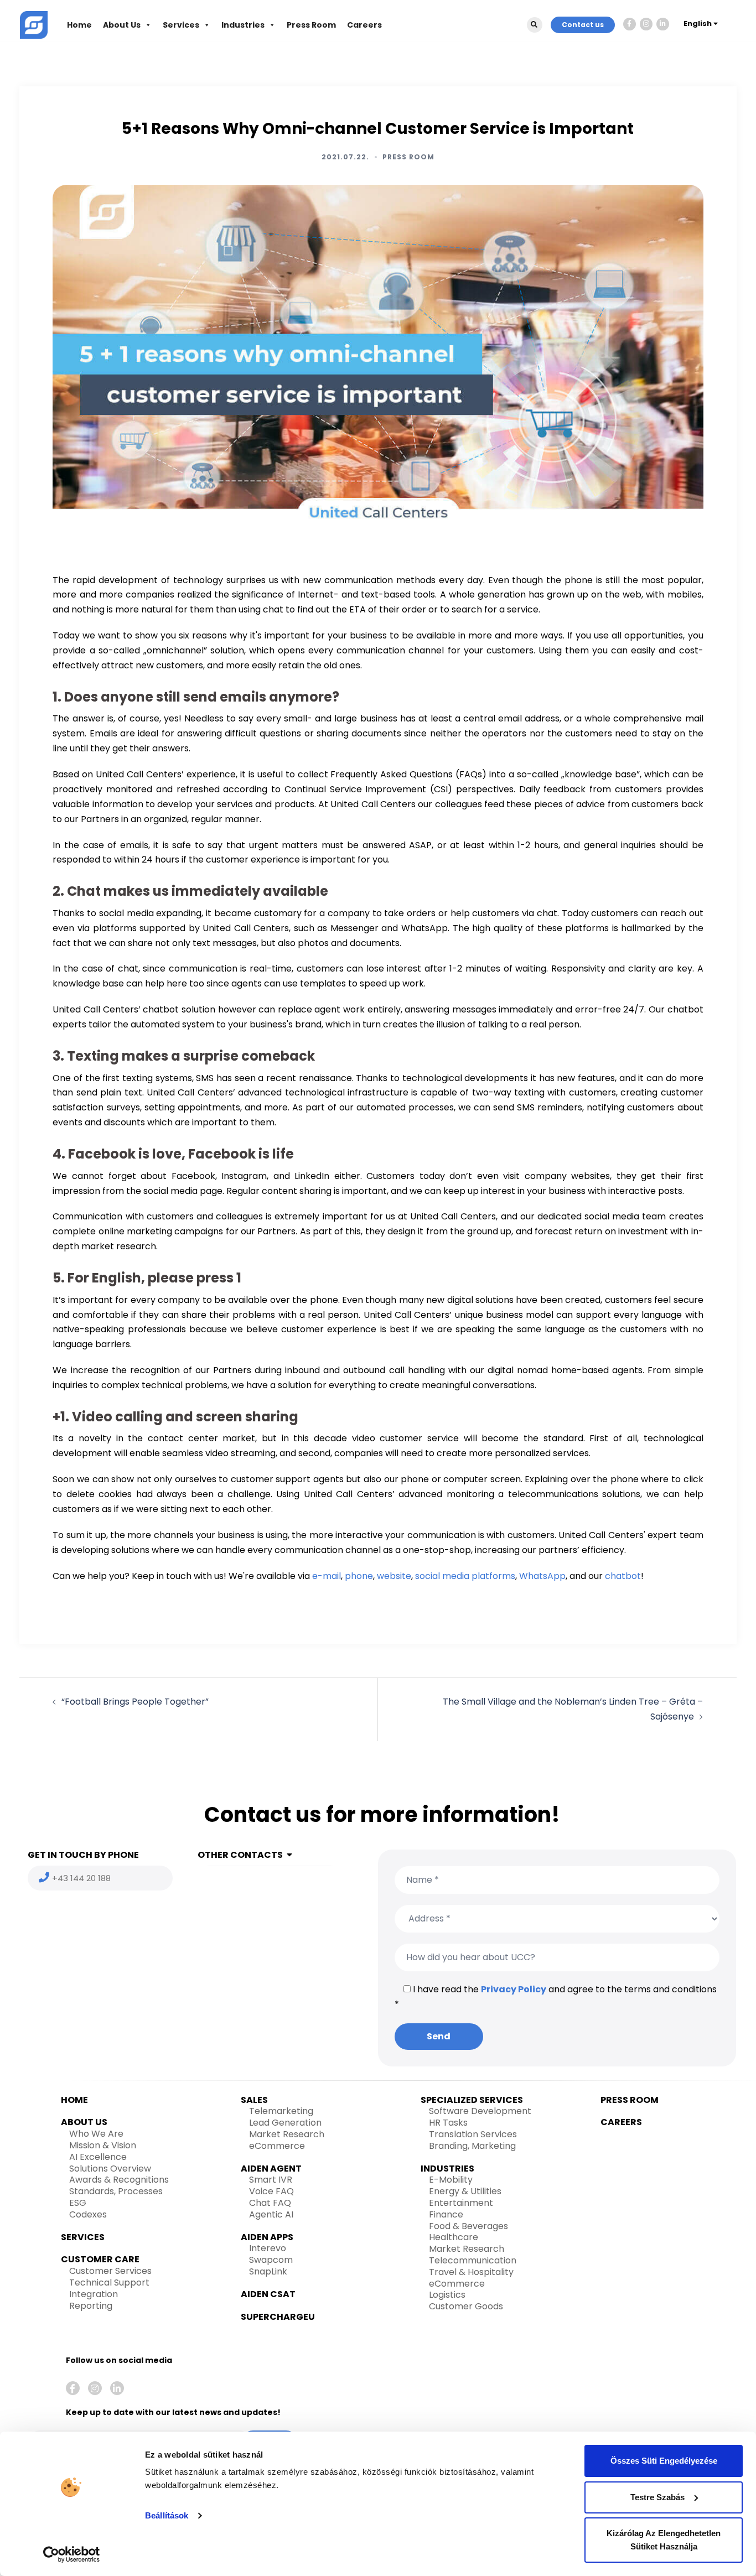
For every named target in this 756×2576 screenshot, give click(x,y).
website (394, 1576)
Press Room (311, 25)
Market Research (287, 2134)
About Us (122, 25)
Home (79, 25)
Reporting (91, 2306)
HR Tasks (448, 2123)
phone (359, 1576)
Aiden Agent (271, 2169)
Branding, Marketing (472, 2146)
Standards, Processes (116, 2191)
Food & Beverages (468, 2226)
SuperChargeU (278, 2317)
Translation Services (473, 2134)
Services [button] (181, 25)
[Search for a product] (535, 25)
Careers (364, 25)
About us (84, 2122)
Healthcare (454, 2237)
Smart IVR (271, 2180)
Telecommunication (473, 2260)
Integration (94, 2294)
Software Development (480, 2111)
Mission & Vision (103, 2145)
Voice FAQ (271, 2191)
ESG (78, 2203)
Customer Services (110, 2271)
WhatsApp (542, 1576)
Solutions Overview (110, 2169)
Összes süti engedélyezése (664, 2461)
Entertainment (461, 2203)
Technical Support (109, 2282)
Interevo (268, 2248)
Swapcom (271, 2260)
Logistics (447, 2295)
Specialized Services (472, 2100)
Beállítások (167, 2515)
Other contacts (240, 1855)
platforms (493, 1576)
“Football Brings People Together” (135, 1702)
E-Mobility (451, 2180)
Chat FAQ (270, 2203)
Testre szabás (657, 2497)
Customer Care (100, 2259)
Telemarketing (281, 2111)
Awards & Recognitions (119, 2180)
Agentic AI (271, 2214)
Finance (446, 2214)
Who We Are (96, 2134)
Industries (243, 25)
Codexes (88, 2214)
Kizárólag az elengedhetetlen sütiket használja (664, 2540)
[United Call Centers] (34, 24)
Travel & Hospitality (471, 2272)
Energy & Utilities (465, 2191)
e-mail (327, 1576)
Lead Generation (285, 2123)
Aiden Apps (267, 2237)
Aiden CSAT (268, 2294)
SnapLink (268, 2271)
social (428, 1576)
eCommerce (277, 2146)
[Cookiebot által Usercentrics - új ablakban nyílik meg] (72, 2554)
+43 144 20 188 (81, 1878)
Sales (254, 2100)
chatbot (623, 1576)
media (456, 1576)
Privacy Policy (514, 1989)
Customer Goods (466, 2306)
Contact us (583, 25)
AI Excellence (98, 2157)
